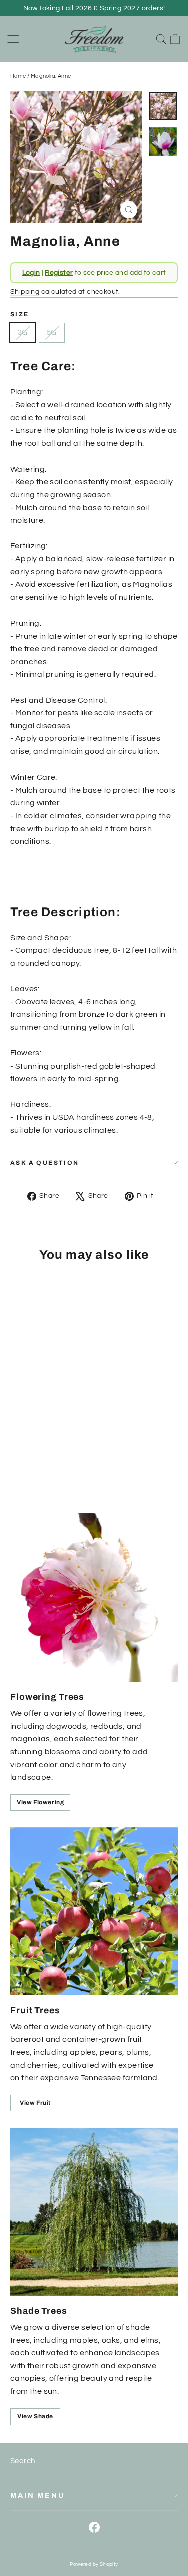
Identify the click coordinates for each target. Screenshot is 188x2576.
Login (31, 273)
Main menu (38, 2495)
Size (20, 314)
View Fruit (35, 2103)
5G (52, 332)
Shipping (25, 292)
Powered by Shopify (94, 2564)
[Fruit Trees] (94, 1911)
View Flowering (40, 1802)
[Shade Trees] (94, 2212)
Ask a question (45, 1163)
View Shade (35, 2416)
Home (18, 76)
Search (22, 2461)
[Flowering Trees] (94, 1598)
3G (23, 332)
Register (59, 273)
